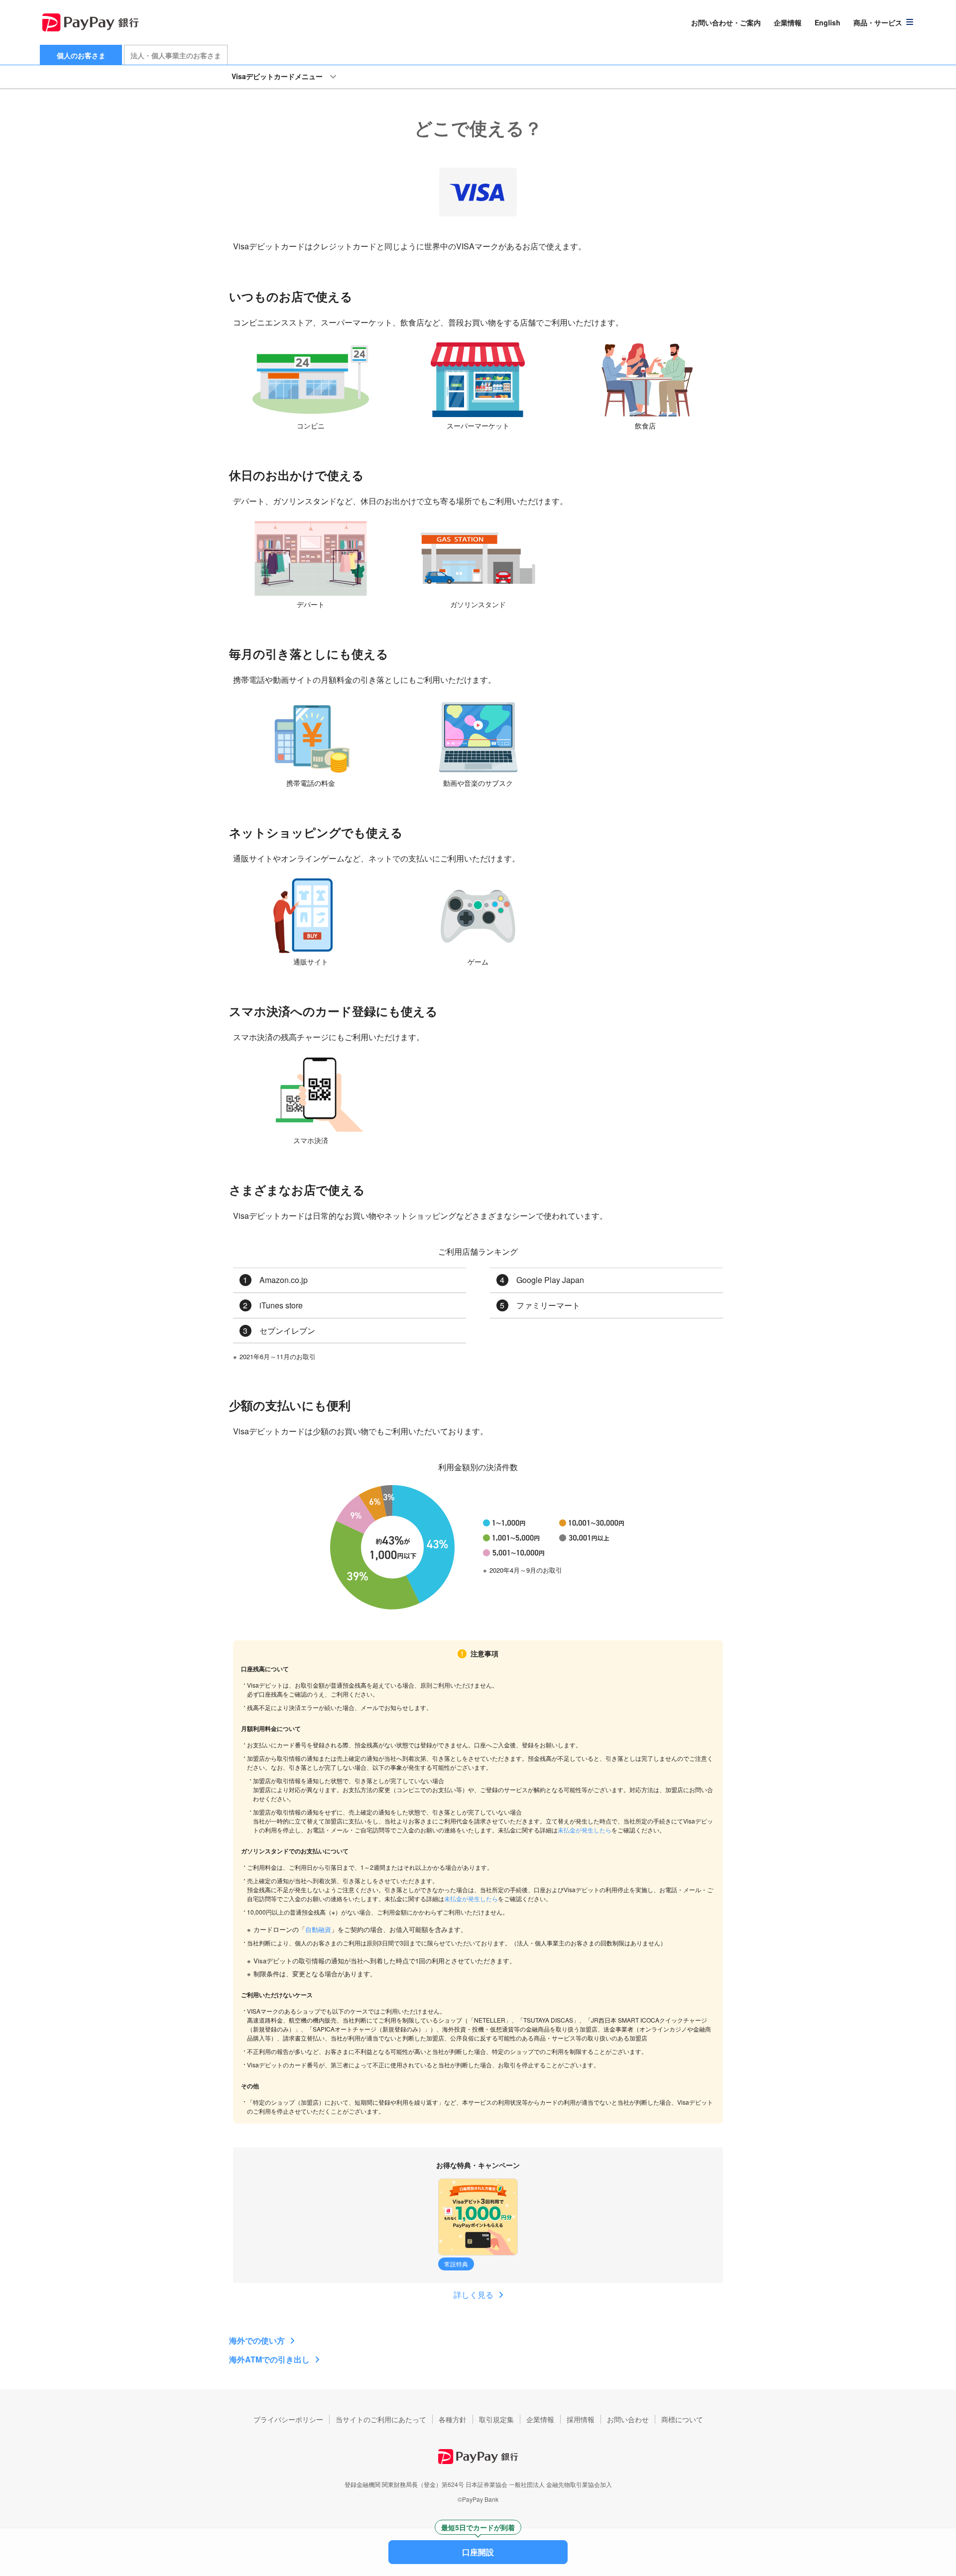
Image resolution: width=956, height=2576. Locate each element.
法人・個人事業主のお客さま (176, 55)
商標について (682, 2419)
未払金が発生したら (585, 1830)
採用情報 (581, 2419)
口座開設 (478, 2549)
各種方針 (453, 2419)
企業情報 (788, 22)
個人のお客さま (81, 55)
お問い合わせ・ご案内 (726, 22)
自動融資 (318, 1929)
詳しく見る (474, 2295)
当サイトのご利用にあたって (381, 2419)
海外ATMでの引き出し (269, 2359)
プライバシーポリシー (288, 2419)
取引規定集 (496, 2419)
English (828, 22)
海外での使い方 (257, 2340)
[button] (884, 22)
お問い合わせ (628, 2419)
